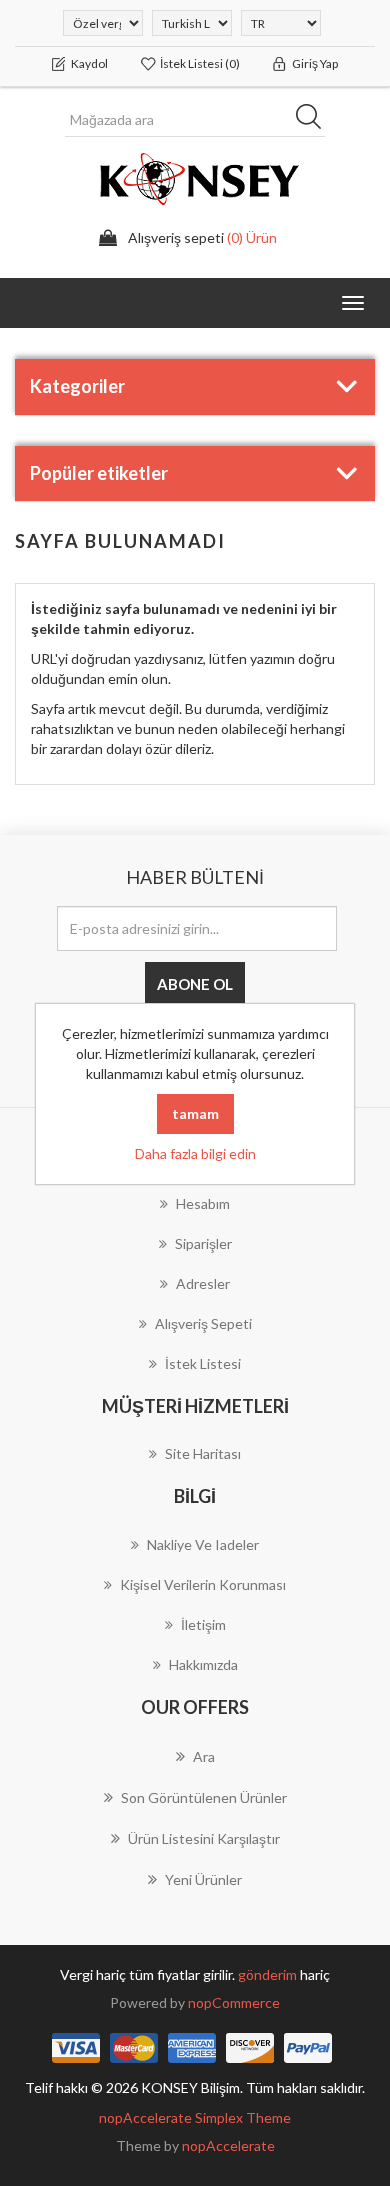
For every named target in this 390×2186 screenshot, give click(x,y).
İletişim (203, 1624)
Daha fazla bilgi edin (195, 1153)
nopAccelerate (228, 2145)
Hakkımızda (203, 1664)
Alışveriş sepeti (203, 1323)
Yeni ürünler (203, 1879)
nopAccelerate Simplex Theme (195, 2117)
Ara (315, 120)
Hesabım (203, 1203)
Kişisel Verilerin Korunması (203, 1584)
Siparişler (203, 1243)
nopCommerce (234, 2002)
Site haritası (203, 1453)
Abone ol (195, 984)
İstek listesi (203, 1363)
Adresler (203, 1283)
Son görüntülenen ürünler (204, 1797)
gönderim (269, 1974)
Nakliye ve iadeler (203, 1544)
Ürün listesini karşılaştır (204, 1838)
